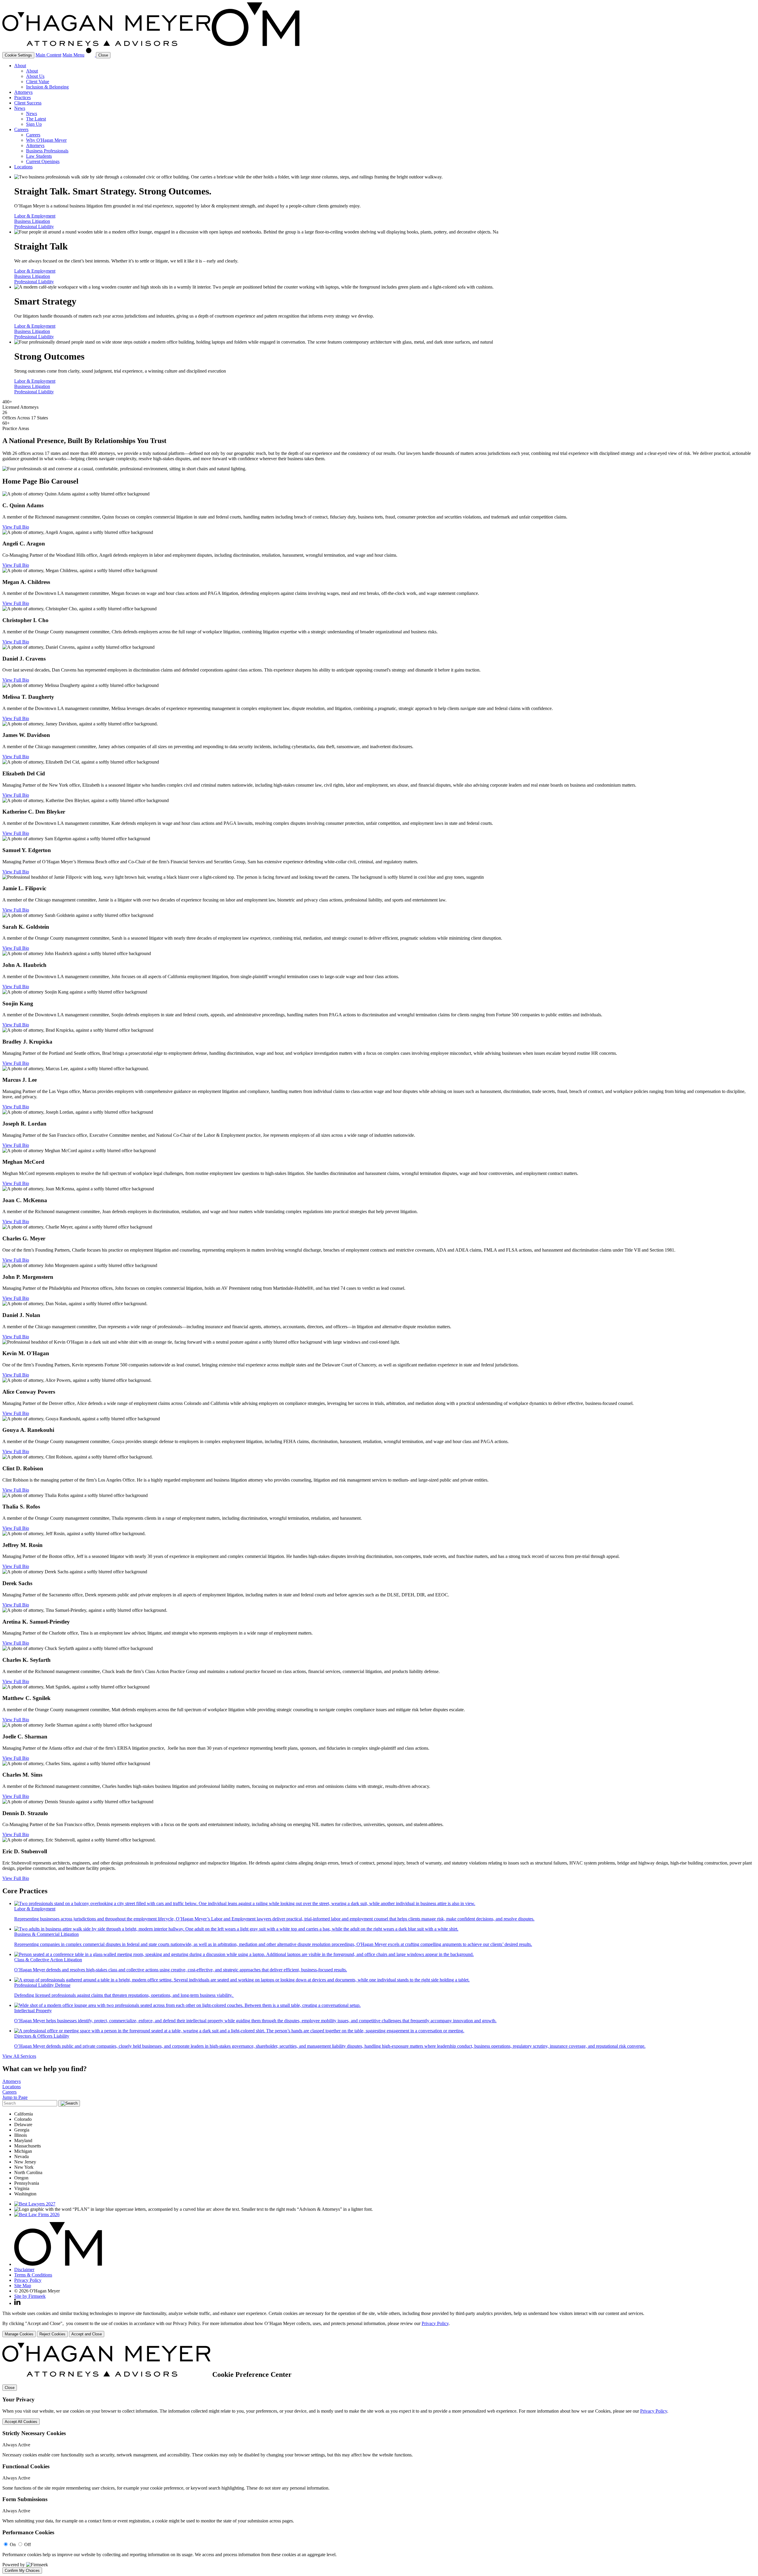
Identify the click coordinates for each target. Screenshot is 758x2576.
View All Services (19, 2056)
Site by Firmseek (30, 2296)
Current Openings (43, 161)
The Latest (36, 119)
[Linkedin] (17, 2303)
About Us (35, 76)
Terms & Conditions (33, 2275)
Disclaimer (24, 2270)
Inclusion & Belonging (47, 87)
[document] (379, 2458)
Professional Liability (34, 227)
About (20, 66)
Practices (23, 98)
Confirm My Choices (22, 2571)
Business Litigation (32, 221)
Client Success (28, 103)
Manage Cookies (19, 2334)
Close (10, 2388)
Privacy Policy (28, 2280)
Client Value (38, 82)
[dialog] (379, 2324)
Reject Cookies (52, 2334)
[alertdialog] (379, 2458)
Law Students (39, 156)
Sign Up (34, 124)
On (13, 2544)
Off (28, 2544)
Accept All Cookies (21, 2422)
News (20, 108)
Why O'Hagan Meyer (46, 140)
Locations (23, 167)
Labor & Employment (35, 216)
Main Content (48, 55)
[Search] (91, 55)
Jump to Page (15, 2097)
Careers (21, 129)
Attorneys (23, 92)
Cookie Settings (18, 55)
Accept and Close (87, 2334)
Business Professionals (47, 151)
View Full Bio (16, 527)
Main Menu (73, 55)
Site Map (23, 2286)
